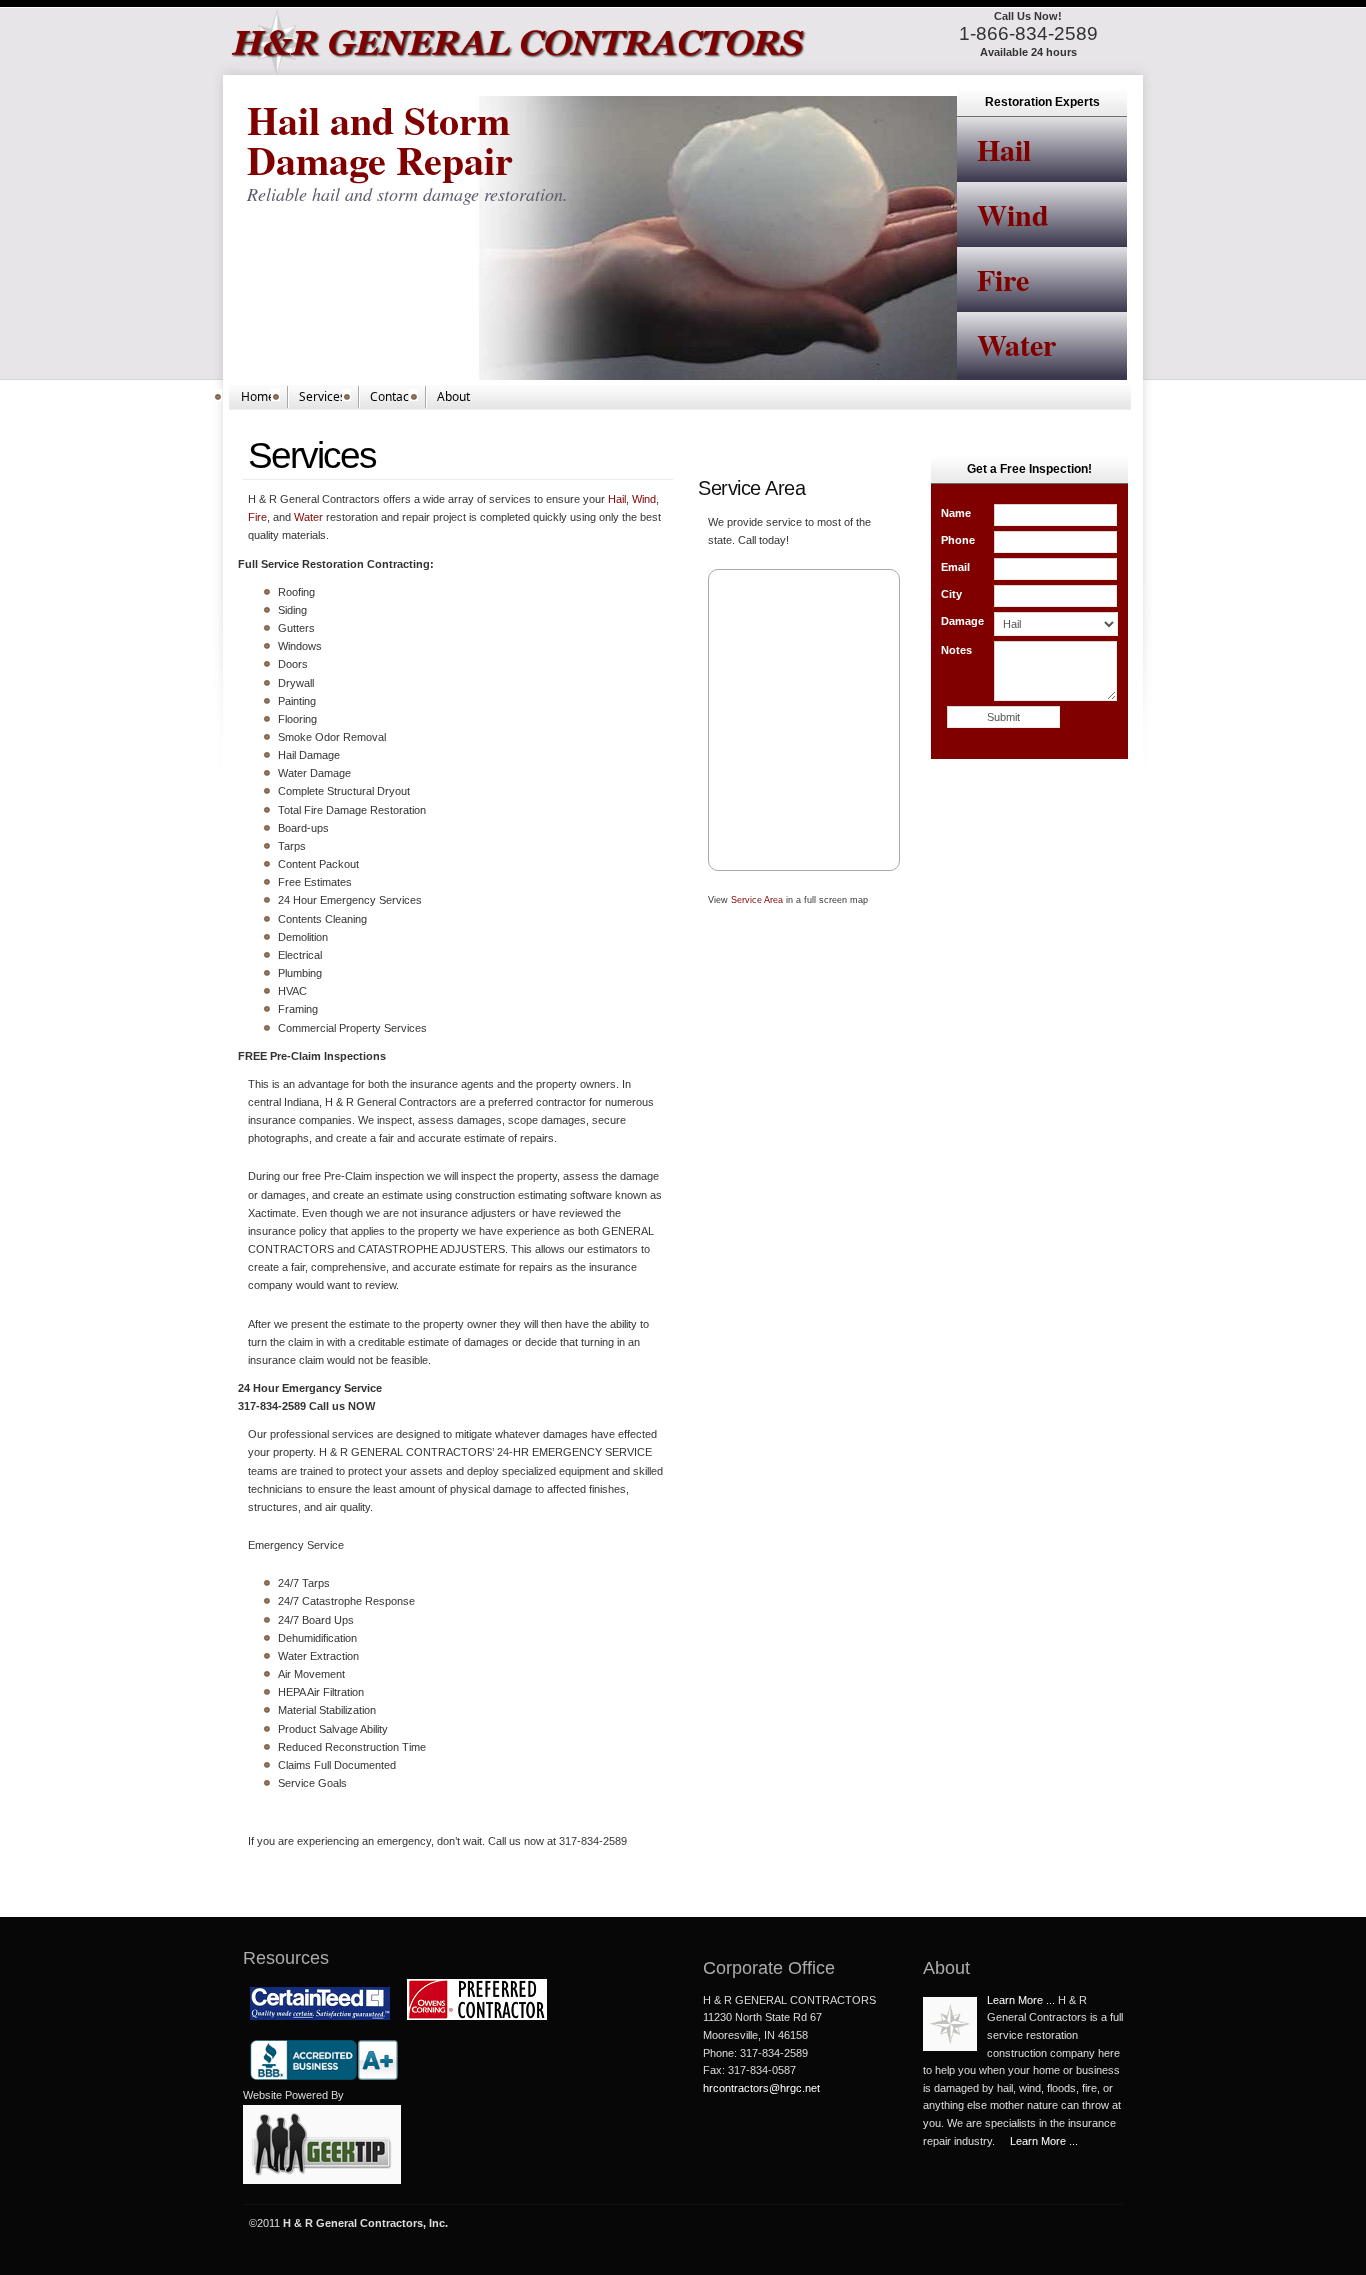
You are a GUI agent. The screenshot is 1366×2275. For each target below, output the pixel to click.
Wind (1013, 214)
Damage (962, 621)
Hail (1004, 149)
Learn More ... (1021, 2000)
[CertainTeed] (320, 2023)
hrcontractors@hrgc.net (761, 2088)
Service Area (757, 900)
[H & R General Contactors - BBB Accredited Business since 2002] (324, 2083)
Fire (1003, 279)
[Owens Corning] (477, 2023)
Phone (958, 540)
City (951, 594)
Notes (956, 650)
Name (956, 513)
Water (1016, 344)
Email (955, 567)
